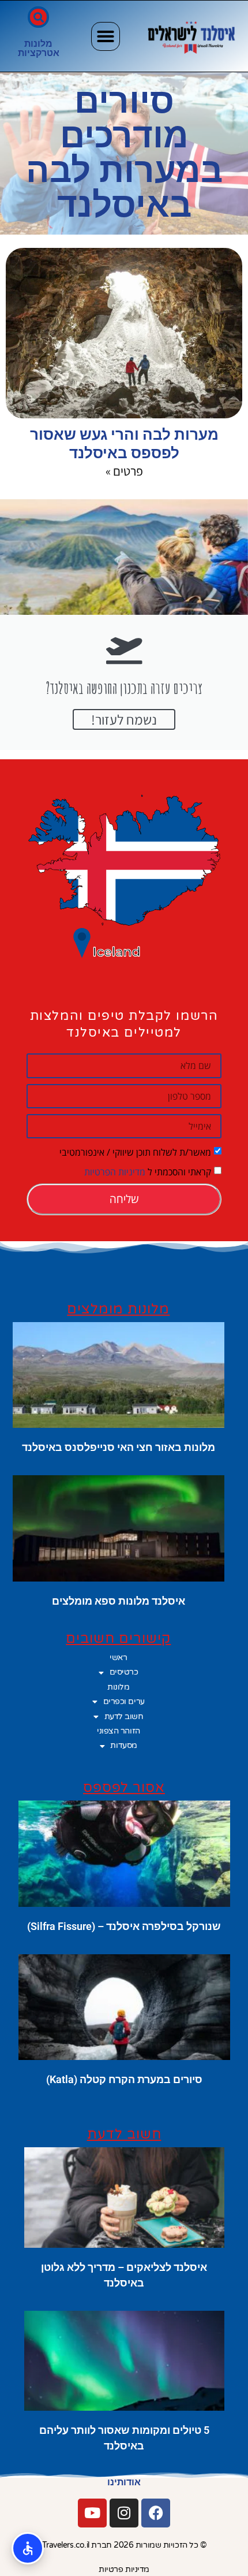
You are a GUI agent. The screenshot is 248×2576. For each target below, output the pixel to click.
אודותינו (124, 2482)
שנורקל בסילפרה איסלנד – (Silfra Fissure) (124, 1926)
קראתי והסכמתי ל (148, 1172)
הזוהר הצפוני (119, 1731)
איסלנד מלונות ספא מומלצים (119, 1601)
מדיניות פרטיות (124, 2569)
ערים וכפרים (124, 1701)
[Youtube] (92, 2513)
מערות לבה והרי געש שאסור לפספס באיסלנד (124, 443)
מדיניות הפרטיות (115, 1172)
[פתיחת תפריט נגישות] (28, 2548)
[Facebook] (156, 2513)
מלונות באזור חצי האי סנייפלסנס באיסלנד (119, 1447)
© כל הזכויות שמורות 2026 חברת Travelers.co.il (124, 2545)
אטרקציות (39, 53)
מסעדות (123, 1745)
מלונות (38, 44)
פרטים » (124, 471)
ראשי (118, 1658)
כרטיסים (124, 1672)
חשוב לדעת (124, 1716)
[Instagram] (124, 2513)
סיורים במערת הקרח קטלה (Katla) (124, 2079)
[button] (106, 36)
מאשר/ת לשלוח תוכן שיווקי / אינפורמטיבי (135, 1152)
